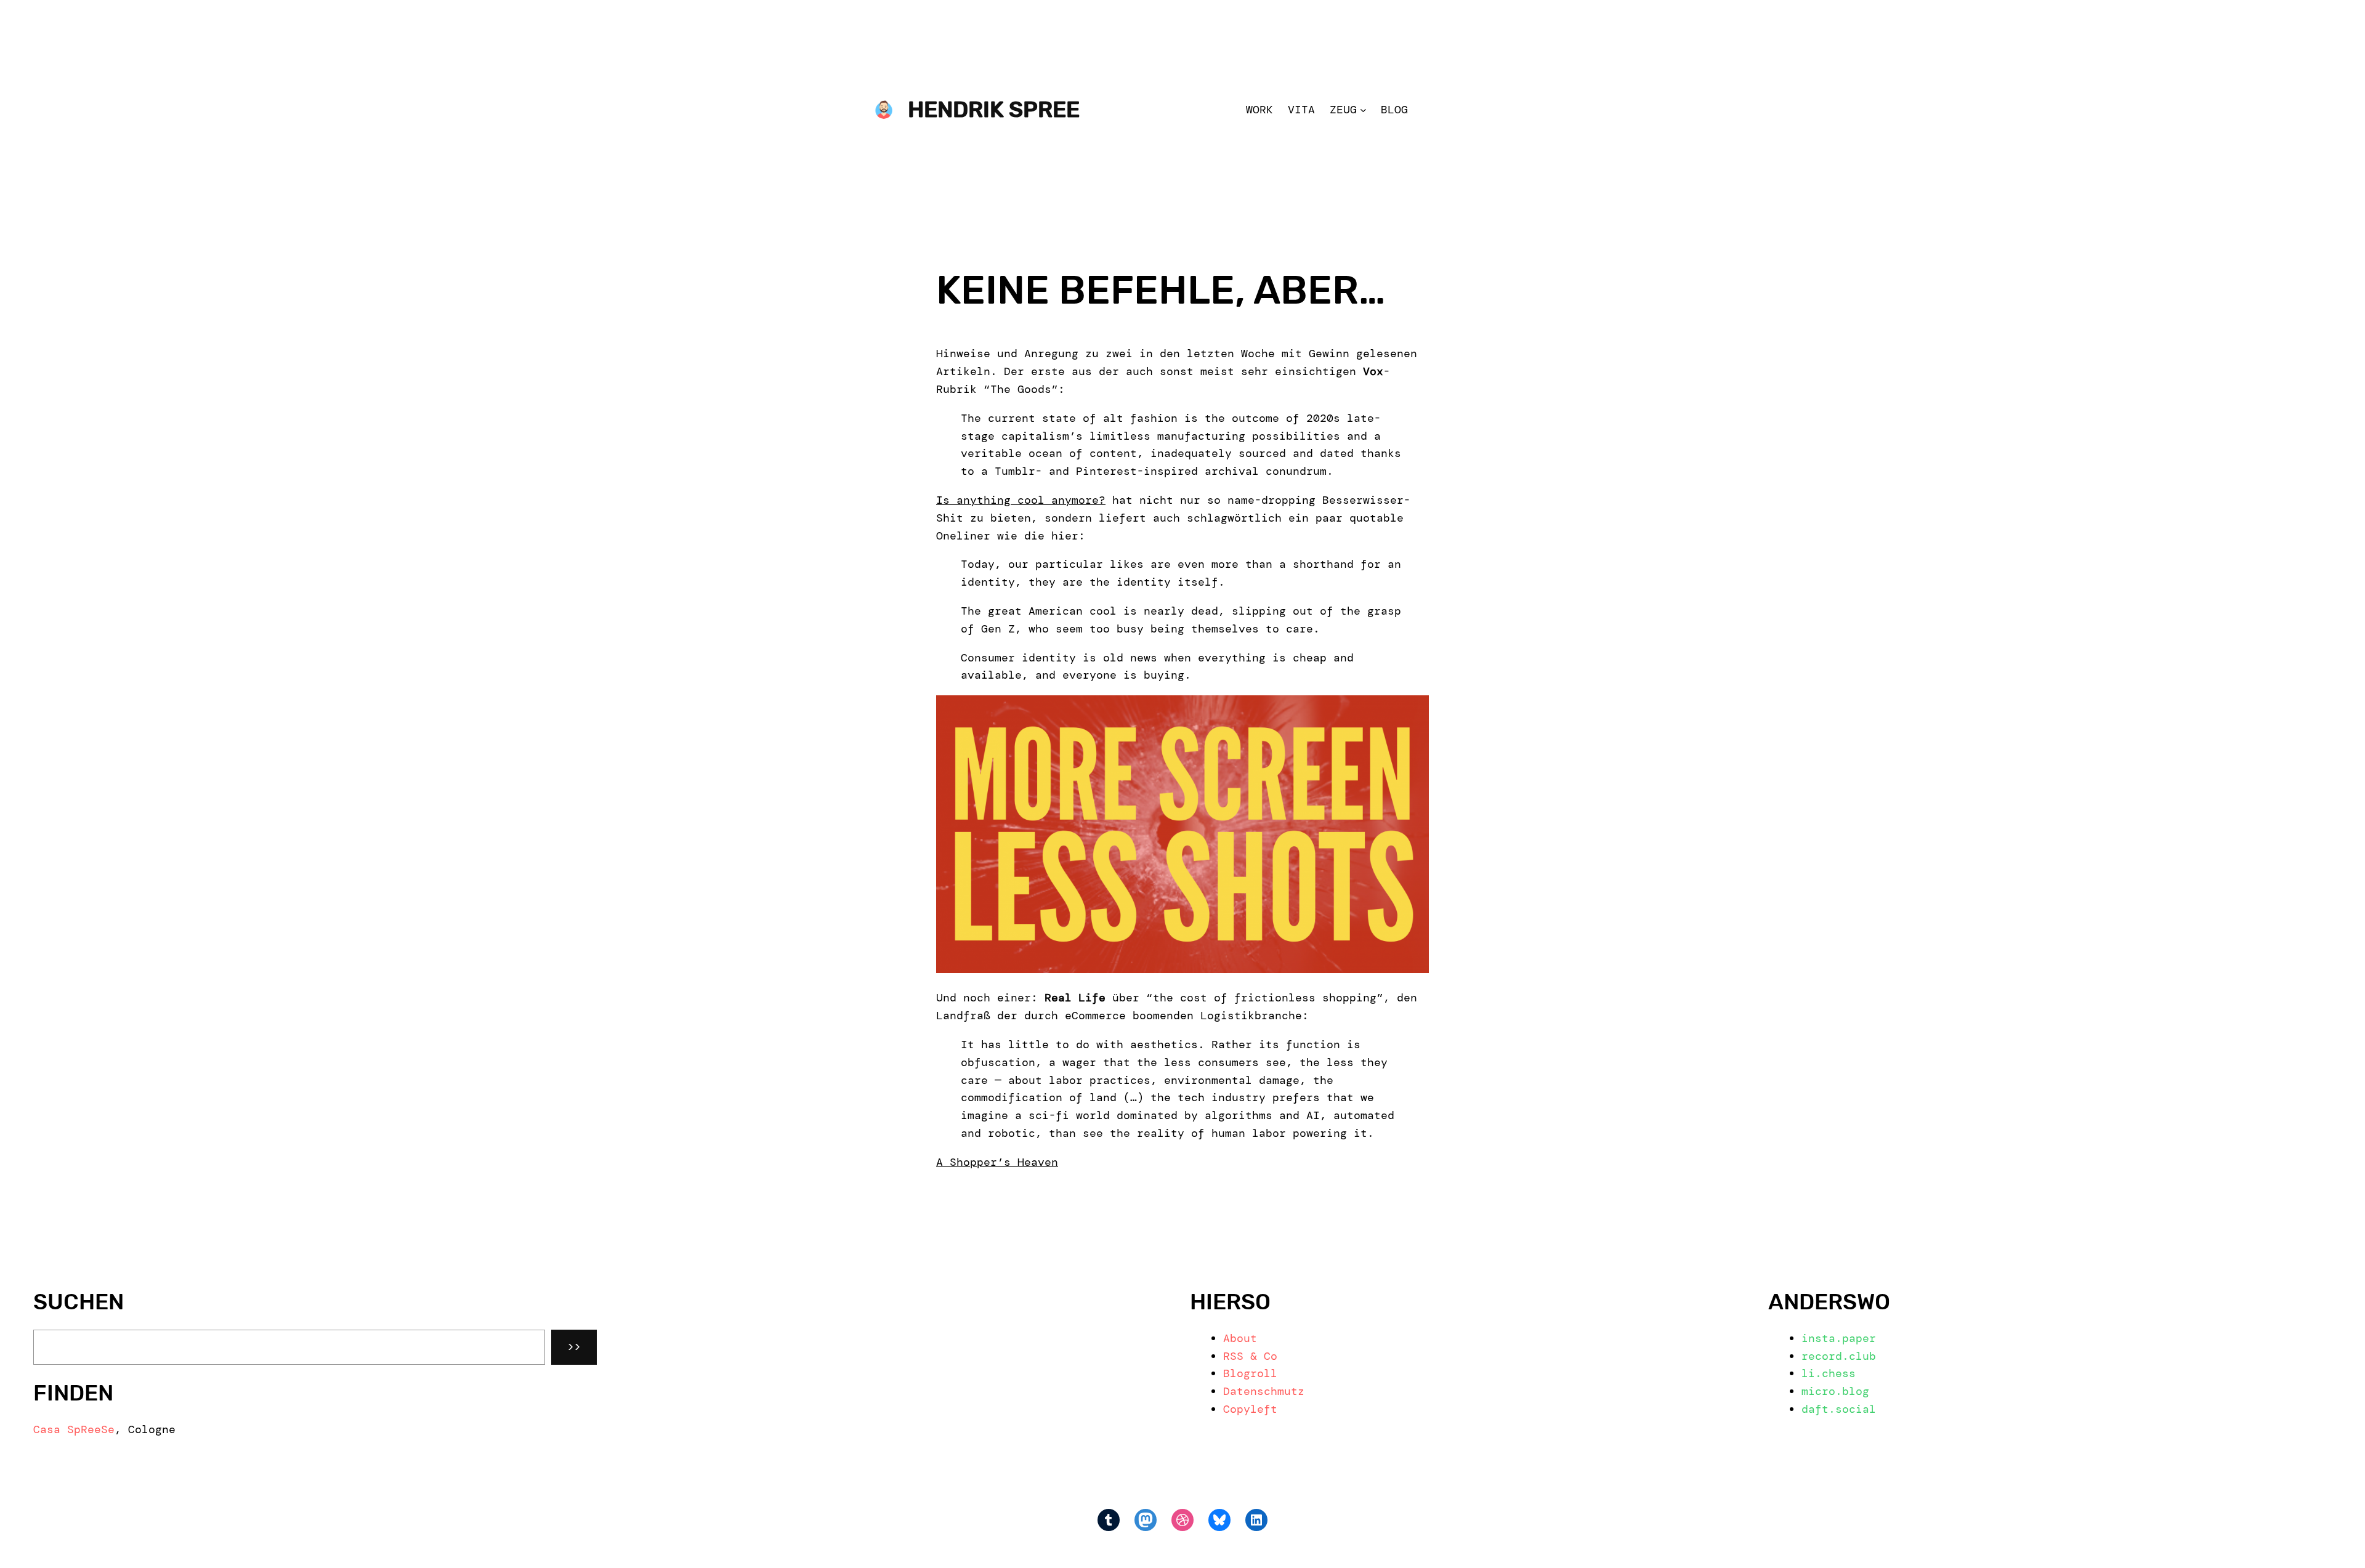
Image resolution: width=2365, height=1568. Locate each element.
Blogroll (1250, 1373)
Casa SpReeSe (74, 1429)
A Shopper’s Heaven (997, 1162)
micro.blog (1835, 1391)
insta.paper (1839, 1338)
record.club (1839, 1356)
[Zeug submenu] (1363, 110)
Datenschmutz (1264, 1391)
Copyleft (1250, 1409)
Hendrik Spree (994, 109)
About (1240, 1338)
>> (574, 1347)
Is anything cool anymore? (1021, 500)
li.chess (1829, 1373)
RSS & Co (1250, 1356)
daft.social (1839, 1409)
